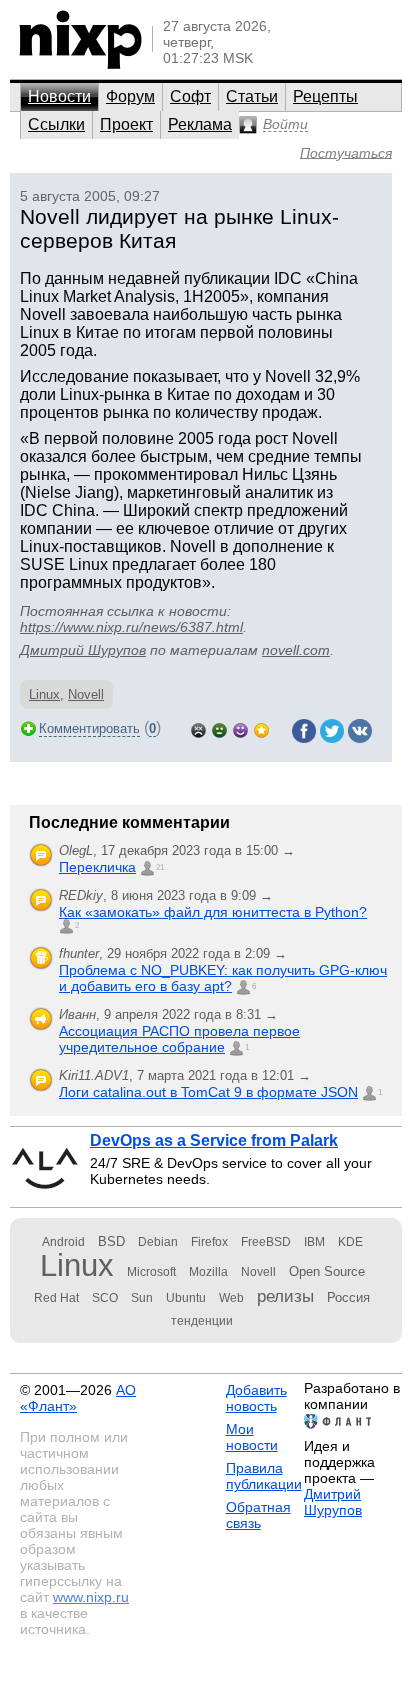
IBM (314, 1242)
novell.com (296, 650)
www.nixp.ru (91, 1597)
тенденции (202, 1321)
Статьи (252, 96)
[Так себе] (219, 728)
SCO (105, 1298)
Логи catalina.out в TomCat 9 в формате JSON (208, 1092)
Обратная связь (258, 1515)
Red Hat (56, 1298)
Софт (190, 96)
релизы (285, 1296)
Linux (44, 694)
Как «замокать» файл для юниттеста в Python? (213, 912)
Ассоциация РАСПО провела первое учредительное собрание (179, 1039)
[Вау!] (261, 728)
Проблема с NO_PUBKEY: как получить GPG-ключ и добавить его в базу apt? (223, 978)
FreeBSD (266, 1242)
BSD (111, 1241)
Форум (130, 96)
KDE (350, 1242)
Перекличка (97, 867)
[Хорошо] (240, 728)
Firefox (209, 1242)
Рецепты (325, 96)
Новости (59, 96)
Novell (86, 694)
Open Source (327, 1271)
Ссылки (56, 124)
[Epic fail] (198, 728)
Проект (126, 124)
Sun (142, 1298)
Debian (158, 1242)
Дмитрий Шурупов (83, 650)
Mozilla (208, 1272)
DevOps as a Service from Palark (214, 1140)
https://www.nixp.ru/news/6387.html (131, 627)
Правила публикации (264, 1476)
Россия (348, 1297)
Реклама (200, 124)
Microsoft (151, 1272)
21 (160, 867)
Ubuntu (186, 1298)
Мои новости (252, 1437)
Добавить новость (256, 1398)
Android (63, 1242)
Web (231, 1298)
